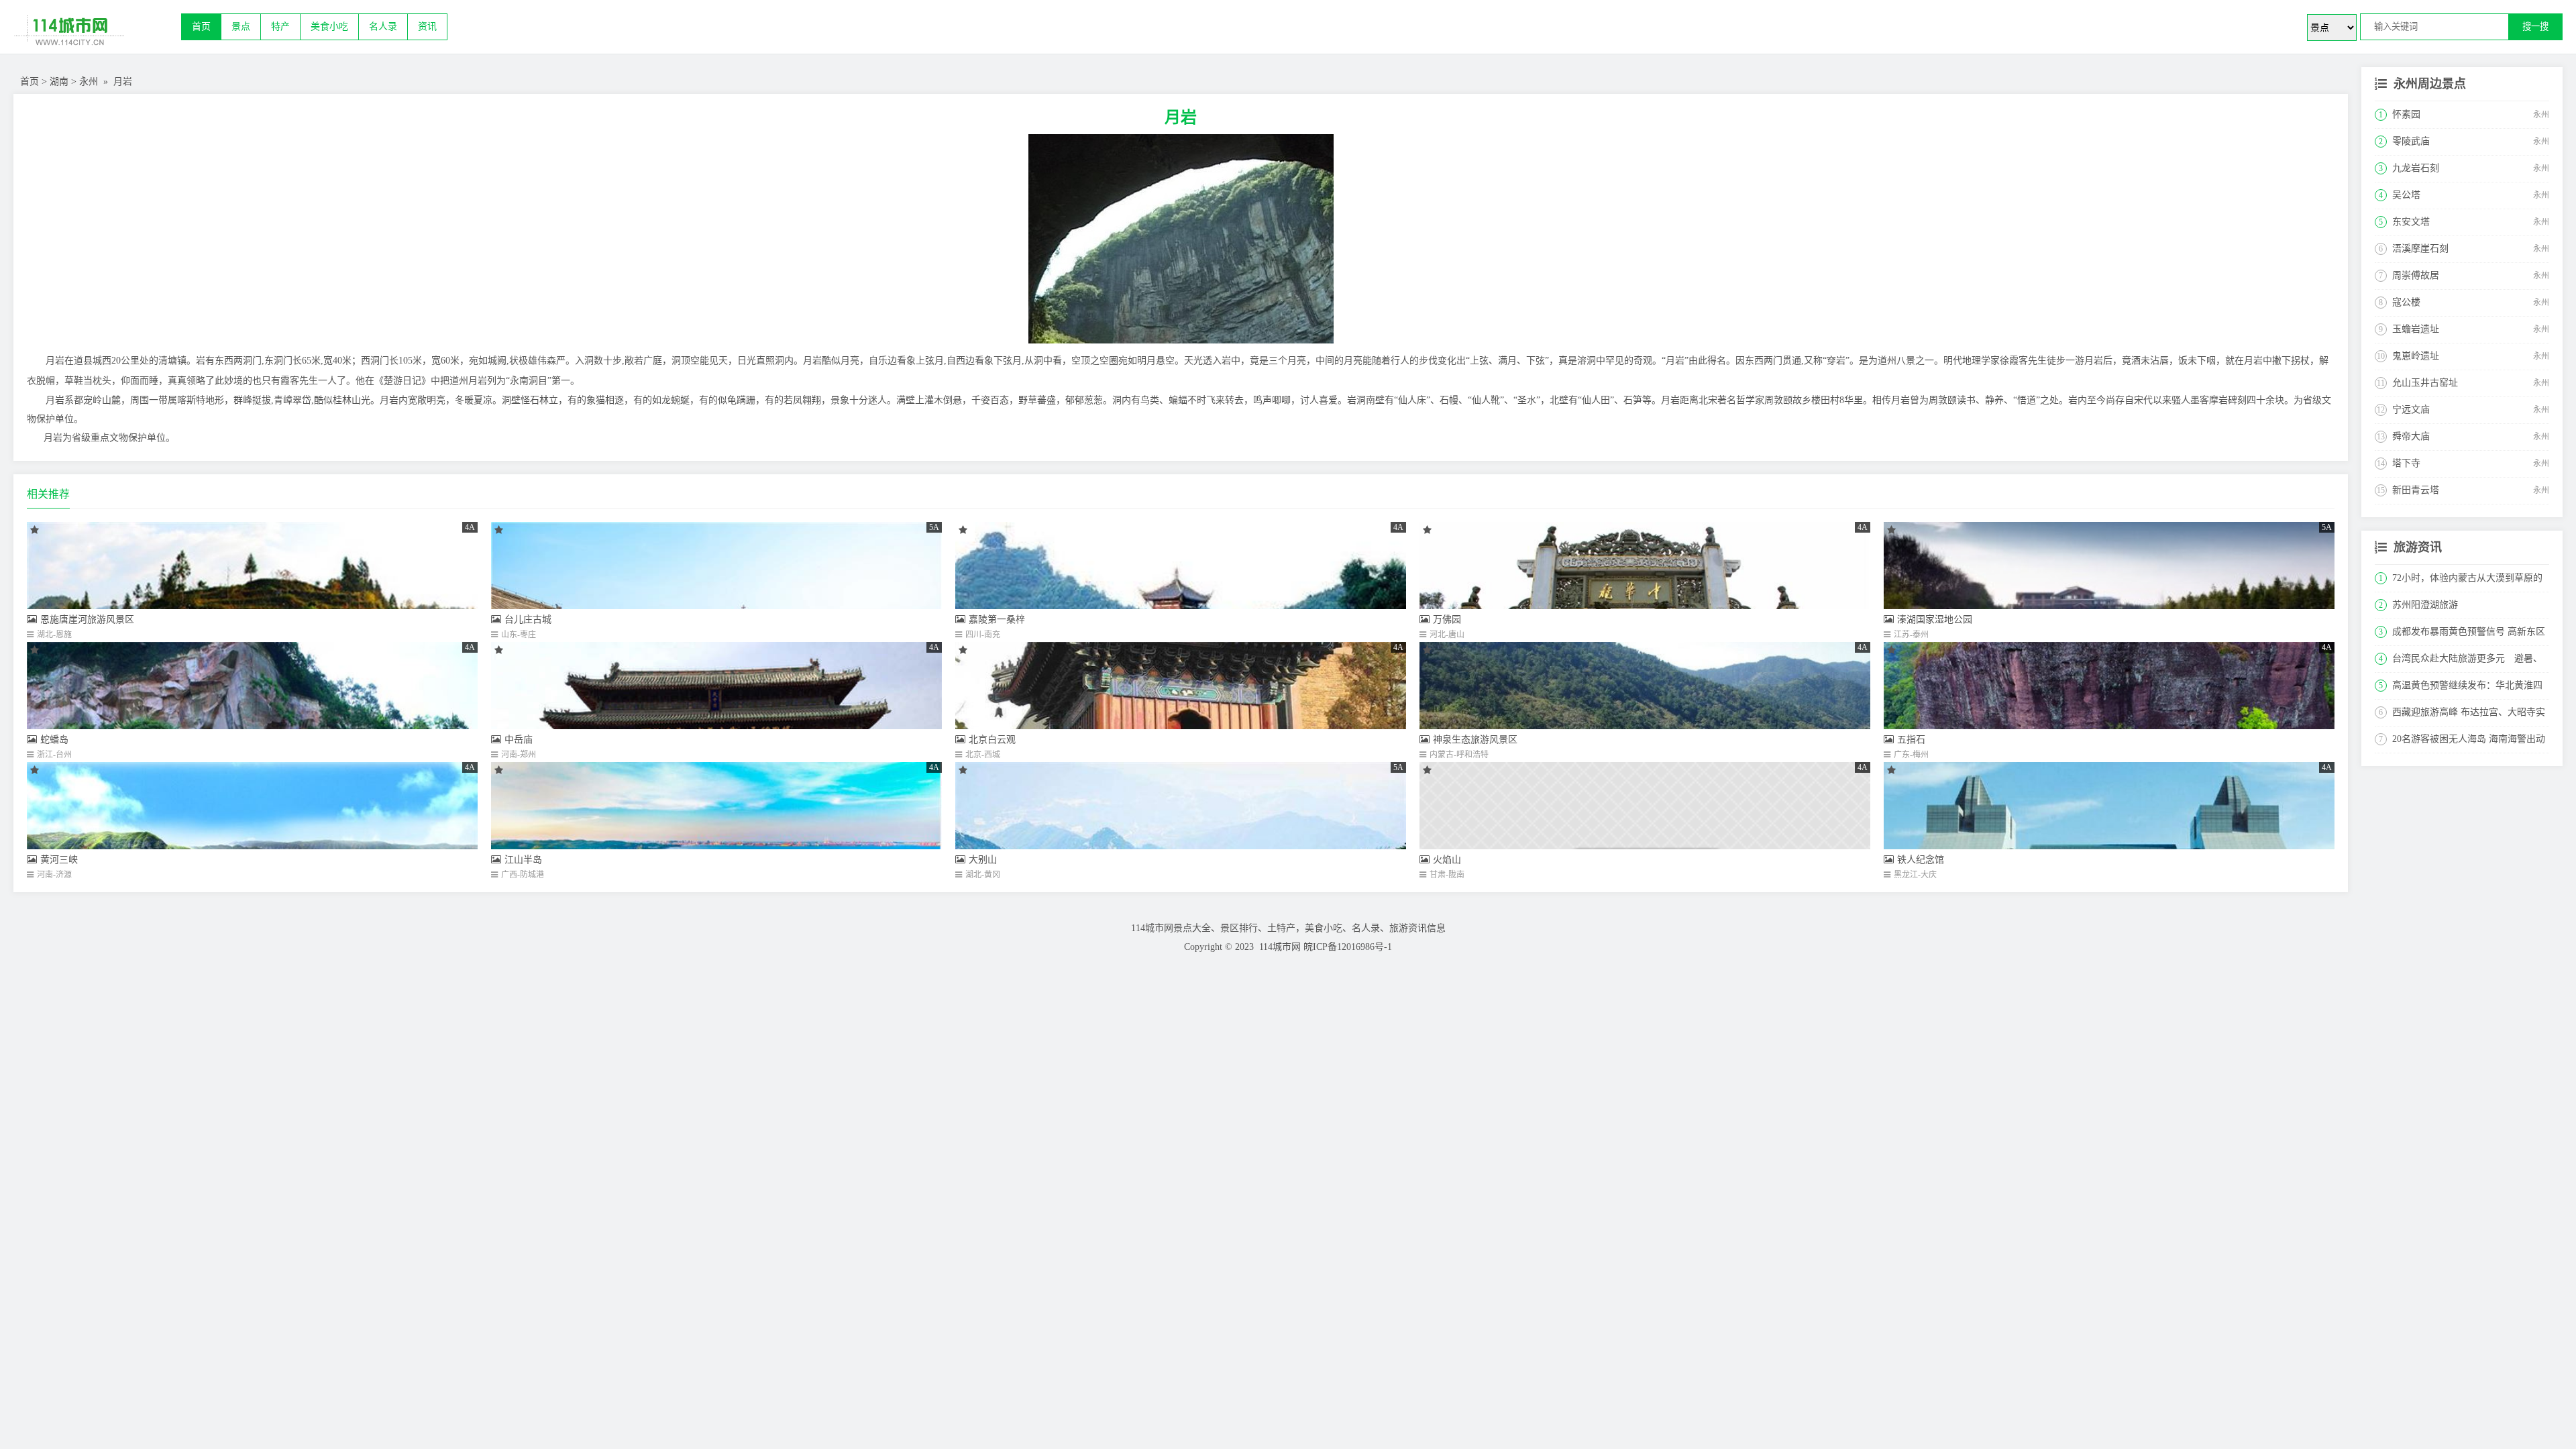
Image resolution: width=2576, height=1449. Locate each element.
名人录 (383, 26)
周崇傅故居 (2416, 275)
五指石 (1911, 740)
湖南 (59, 82)
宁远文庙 (2411, 410)
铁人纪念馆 (1921, 860)
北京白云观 (992, 740)
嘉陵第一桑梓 (997, 620)
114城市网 (1280, 947)
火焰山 (1447, 860)
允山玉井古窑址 (2425, 383)
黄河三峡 (59, 860)
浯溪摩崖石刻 (2420, 249)
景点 (241, 26)
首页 (201, 26)
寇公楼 (2406, 302)
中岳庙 (519, 740)
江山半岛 (523, 860)
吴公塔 (2406, 195)
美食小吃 (329, 26)
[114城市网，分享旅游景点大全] (97, 34)
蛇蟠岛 (54, 740)
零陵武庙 (2411, 141)
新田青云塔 (2416, 490)
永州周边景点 (2430, 84)
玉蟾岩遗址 (2416, 329)
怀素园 (2406, 114)
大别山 (983, 860)
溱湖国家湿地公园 (1935, 620)
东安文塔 (2411, 222)
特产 (280, 26)
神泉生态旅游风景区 (1475, 740)
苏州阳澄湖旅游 (2425, 605)
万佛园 (1447, 620)
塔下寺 (2406, 463)
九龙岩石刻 (2416, 168)
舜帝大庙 (2411, 436)
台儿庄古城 (528, 620)
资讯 (427, 26)
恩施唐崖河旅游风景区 (87, 620)
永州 (89, 82)
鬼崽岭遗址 (2416, 356)
